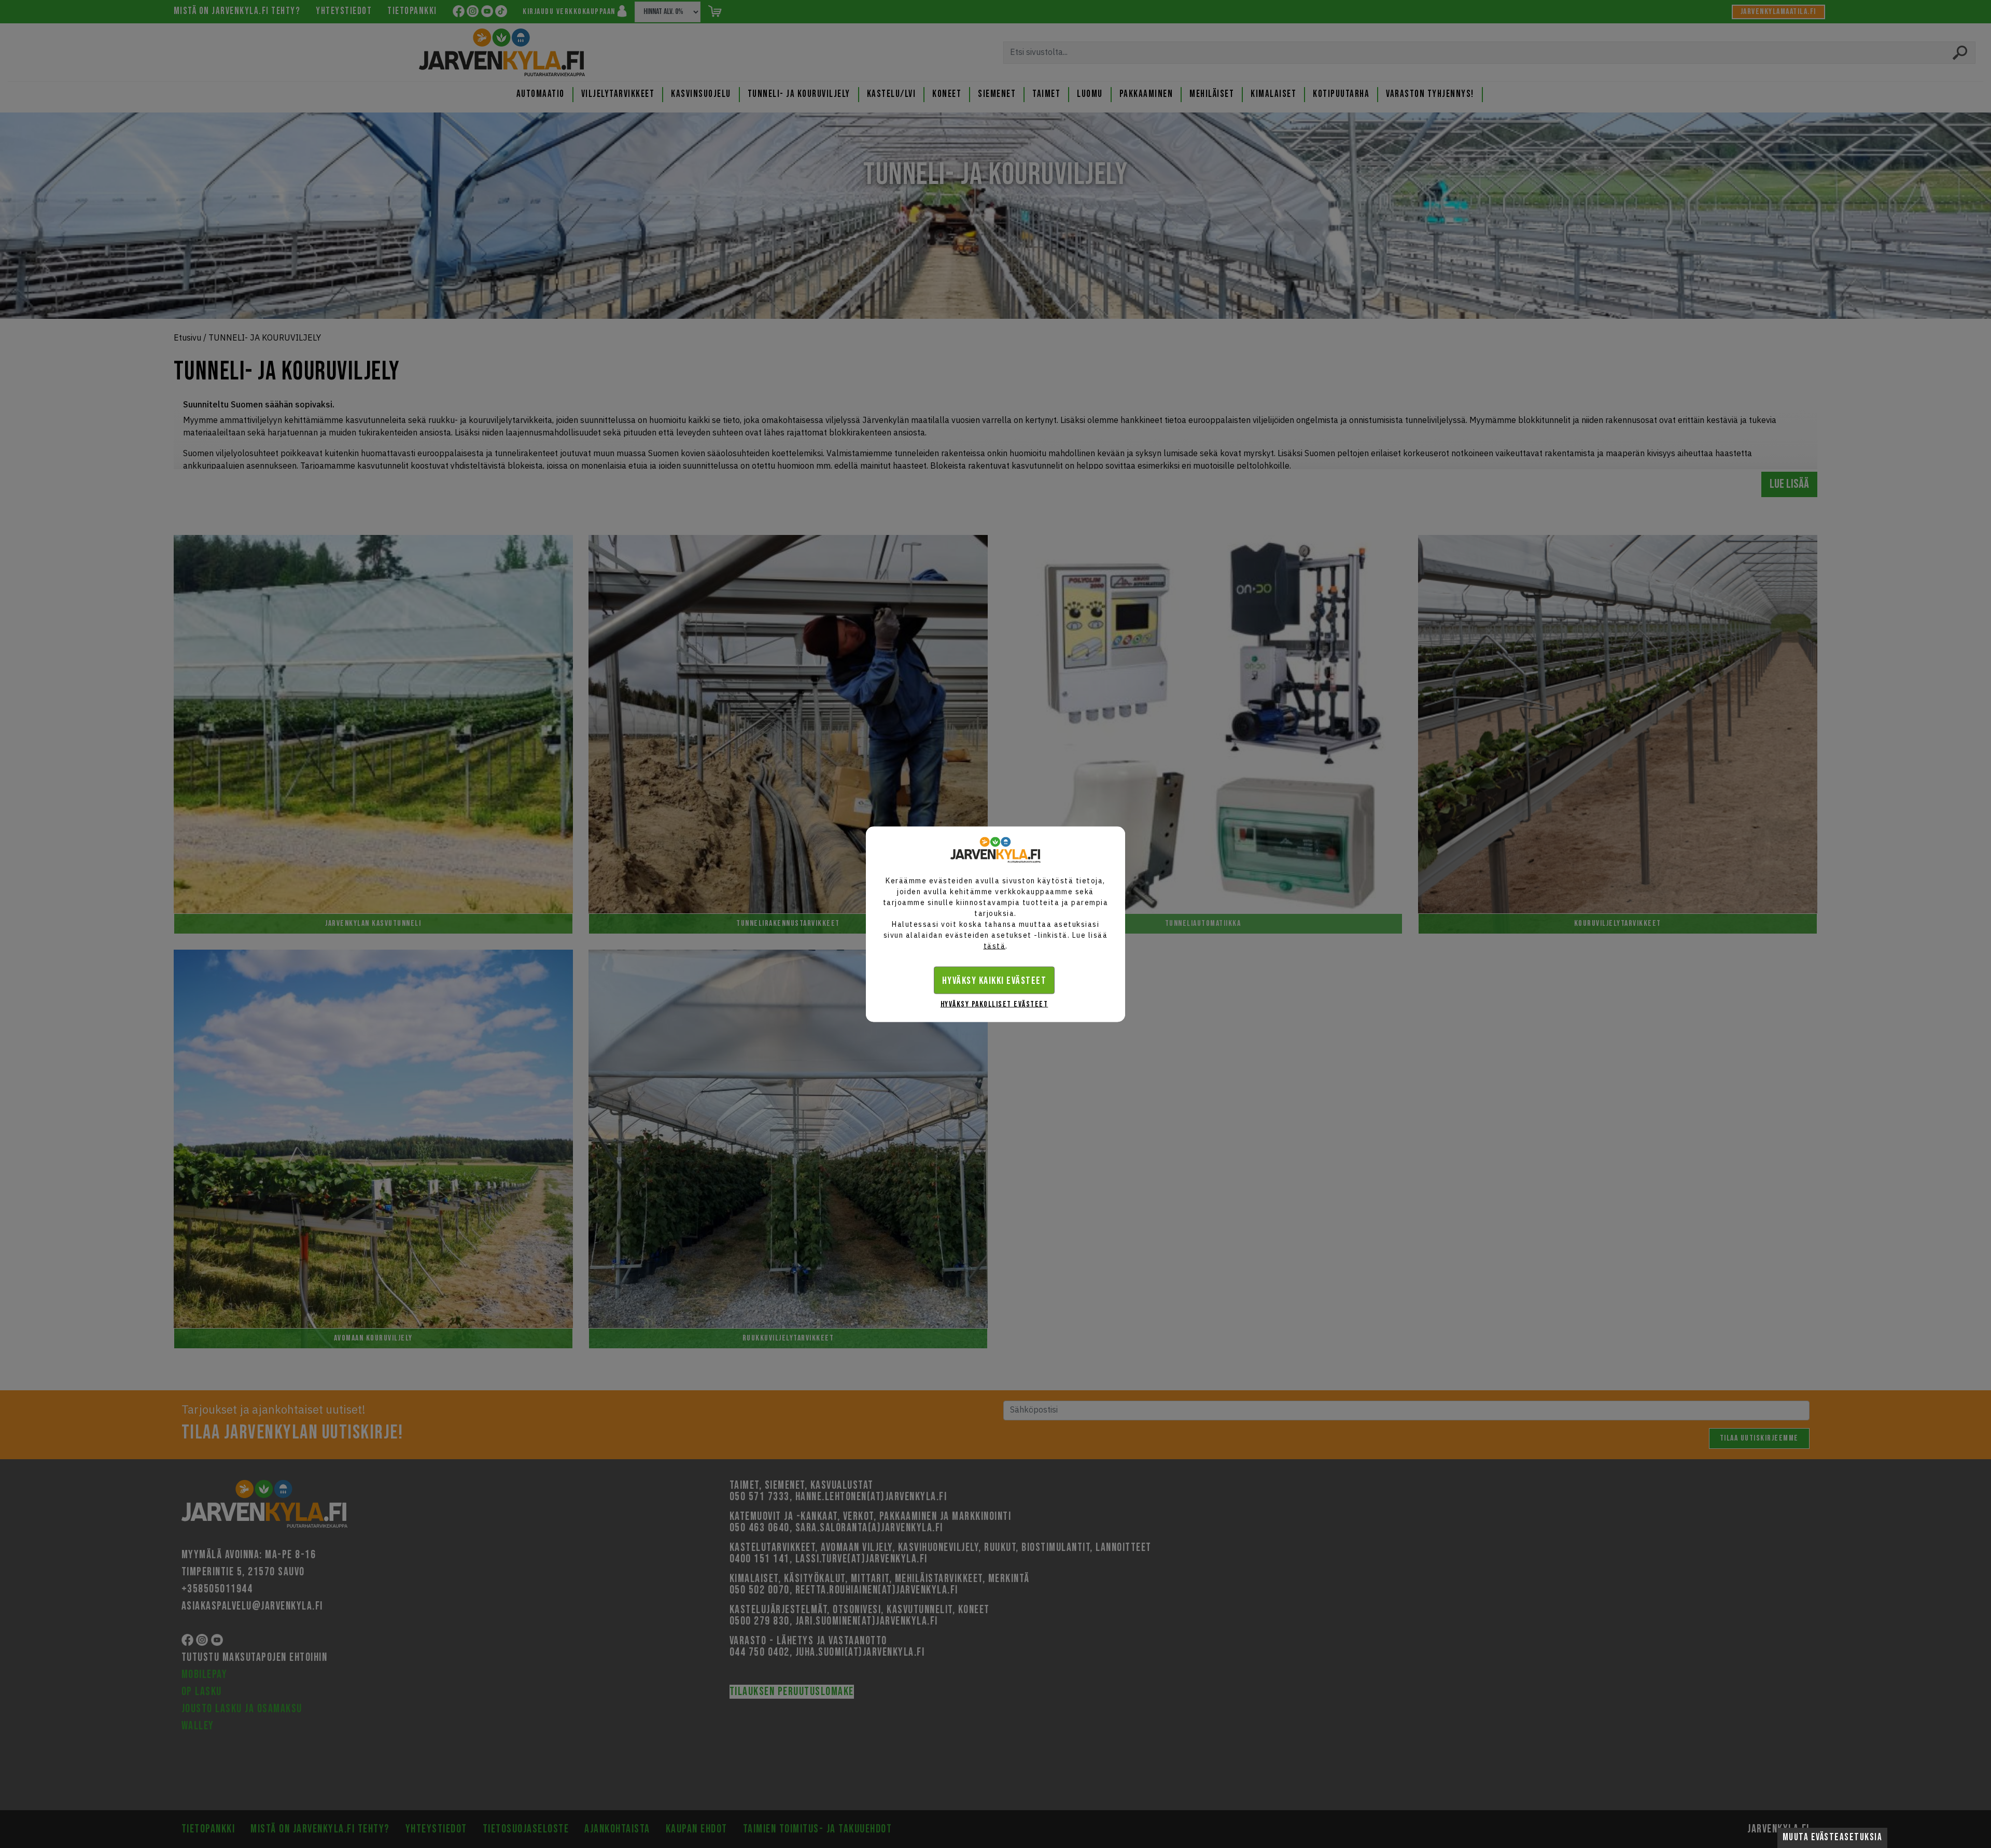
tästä (995, 946)
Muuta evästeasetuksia (1833, 1837)
